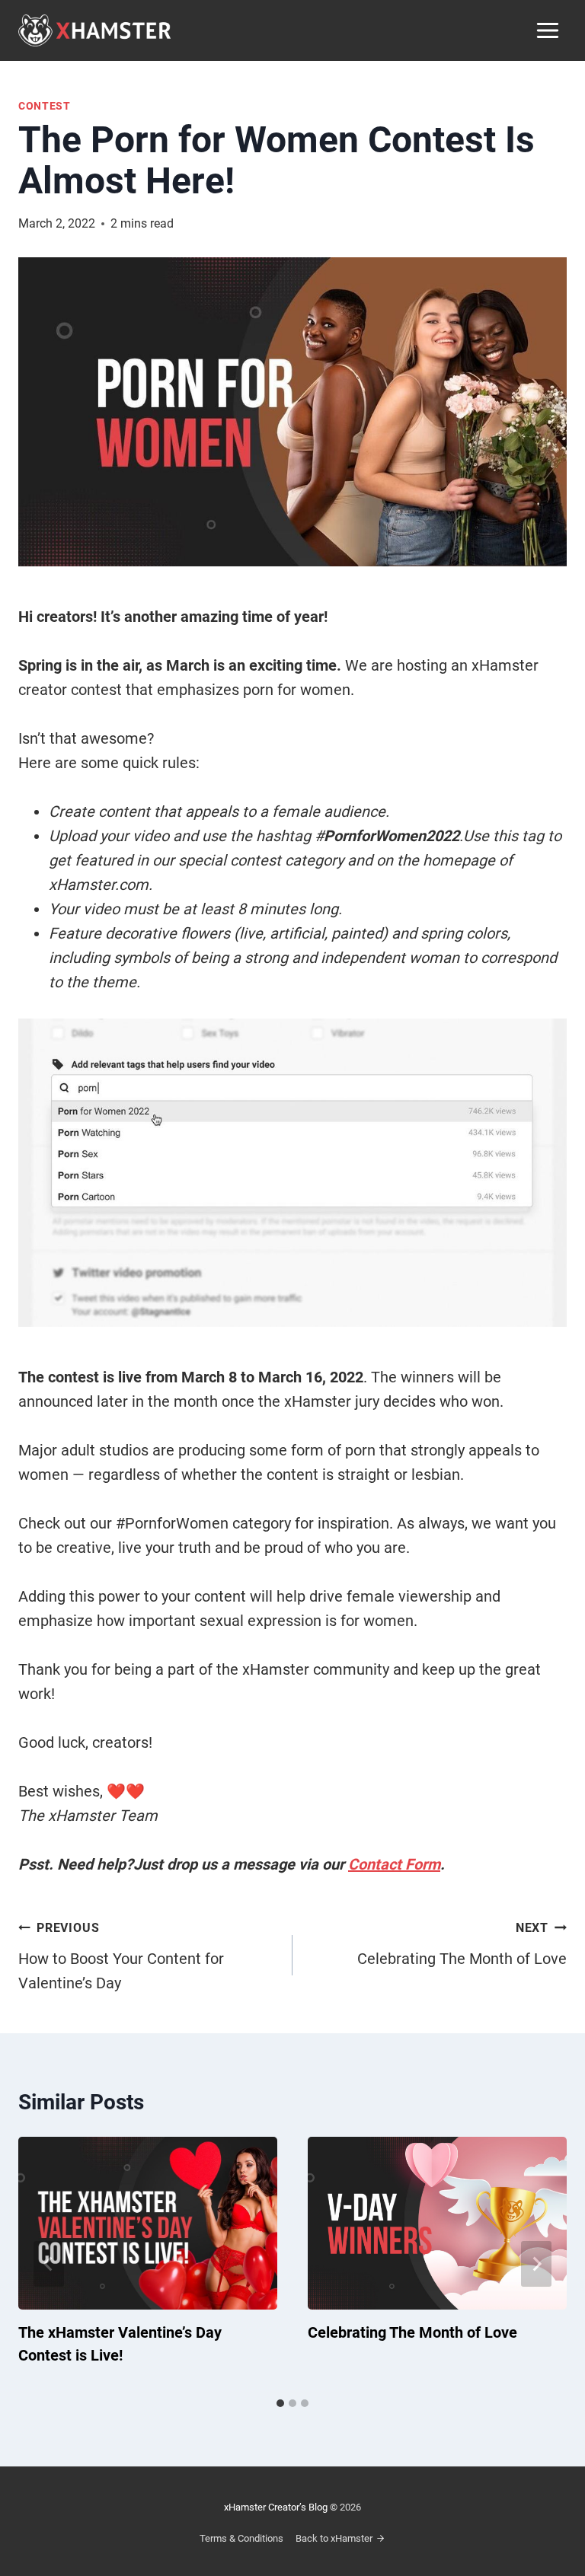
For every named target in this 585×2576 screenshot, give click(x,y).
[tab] (280, 2403)
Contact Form (394, 1864)
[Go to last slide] (49, 2264)
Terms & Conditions (241, 2538)
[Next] (536, 2264)
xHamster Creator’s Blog (276, 2507)
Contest (45, 106)
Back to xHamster (334, 2538)
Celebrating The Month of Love (462, 1944)
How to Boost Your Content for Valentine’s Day (121, 1956)
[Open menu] (547, 30)
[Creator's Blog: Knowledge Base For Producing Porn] (94, 30)
